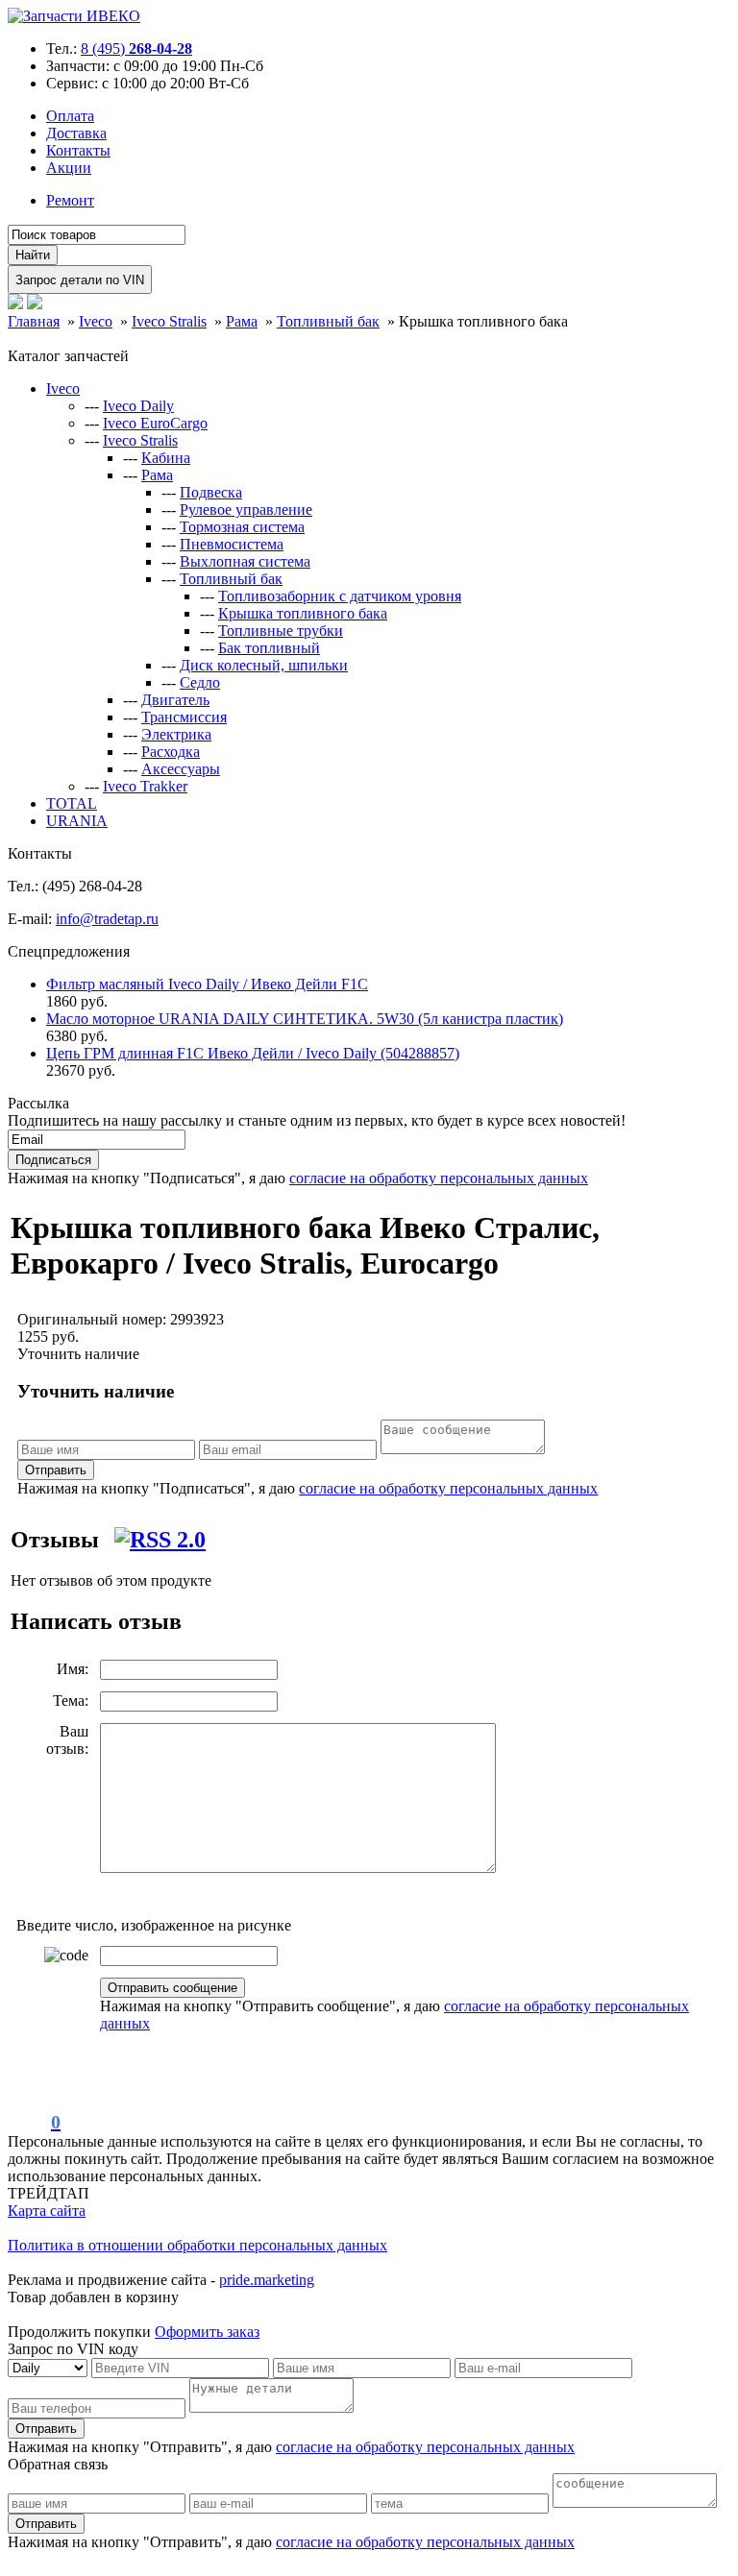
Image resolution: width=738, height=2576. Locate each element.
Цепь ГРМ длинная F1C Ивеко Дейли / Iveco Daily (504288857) (253, 1053)
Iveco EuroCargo (155, 423)
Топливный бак (231, 579)
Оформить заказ (207, 2332)
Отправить (56, 1470)
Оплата (70, 116)
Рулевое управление (246, 510)
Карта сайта (47, 2211)
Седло (200, 682)
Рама (157, 475)
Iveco (63, 389)
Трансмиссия (184, 717)
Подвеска (211, 492)
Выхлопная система (245, 561)
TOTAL (72, 803)
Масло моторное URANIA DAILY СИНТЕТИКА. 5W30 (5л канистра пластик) (305, 1019)
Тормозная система (242, 527)
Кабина (166, 458)
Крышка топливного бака (303, 613)
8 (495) (136, 49)
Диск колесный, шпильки (264, 665)
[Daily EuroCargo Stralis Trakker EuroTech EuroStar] (49, 2367)
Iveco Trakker (145, 786)
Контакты (78, 150)
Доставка (76, 133)
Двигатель (175, 700)
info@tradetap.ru (107, 919)
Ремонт (70, 200)
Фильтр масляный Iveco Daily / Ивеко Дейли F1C (207, 984)
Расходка (171, 752)
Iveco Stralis (140, 440)
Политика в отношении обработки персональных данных (197, 2245)
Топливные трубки (281, 631)
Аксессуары (181, 769)
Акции (69, 168)
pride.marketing (267, 2280)
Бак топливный (269, 648)
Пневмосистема (232, 544)
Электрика (176, 734)
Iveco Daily (138, 406)
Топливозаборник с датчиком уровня (340, 596)
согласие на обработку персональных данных (439, 1178)
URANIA (77, 821)
